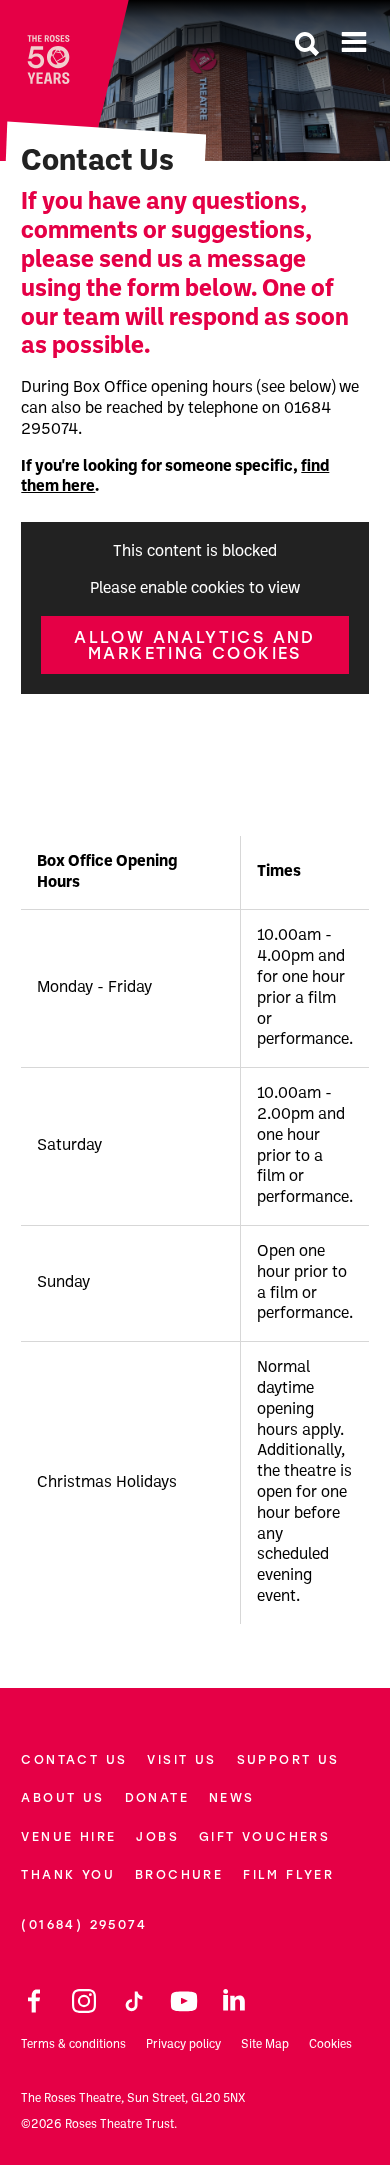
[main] (195, 812)
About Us (62, 1797)
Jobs (157, 1836)
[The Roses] (48, 59)
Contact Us (74, 1759)
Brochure (179, 1874)
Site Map (265, 2045)
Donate (157, 1797)
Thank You (68, 1874)
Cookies (330, 2045)
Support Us (288, 1759)
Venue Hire (68, 1836)
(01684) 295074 (84, 1924)
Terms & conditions (73, 2045)
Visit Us (181, 1759)
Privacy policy (183, 2045)
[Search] (307, 46)
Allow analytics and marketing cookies (195, 644)
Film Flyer (288, 1874)
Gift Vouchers (264, 1836)
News (232, 1797)
